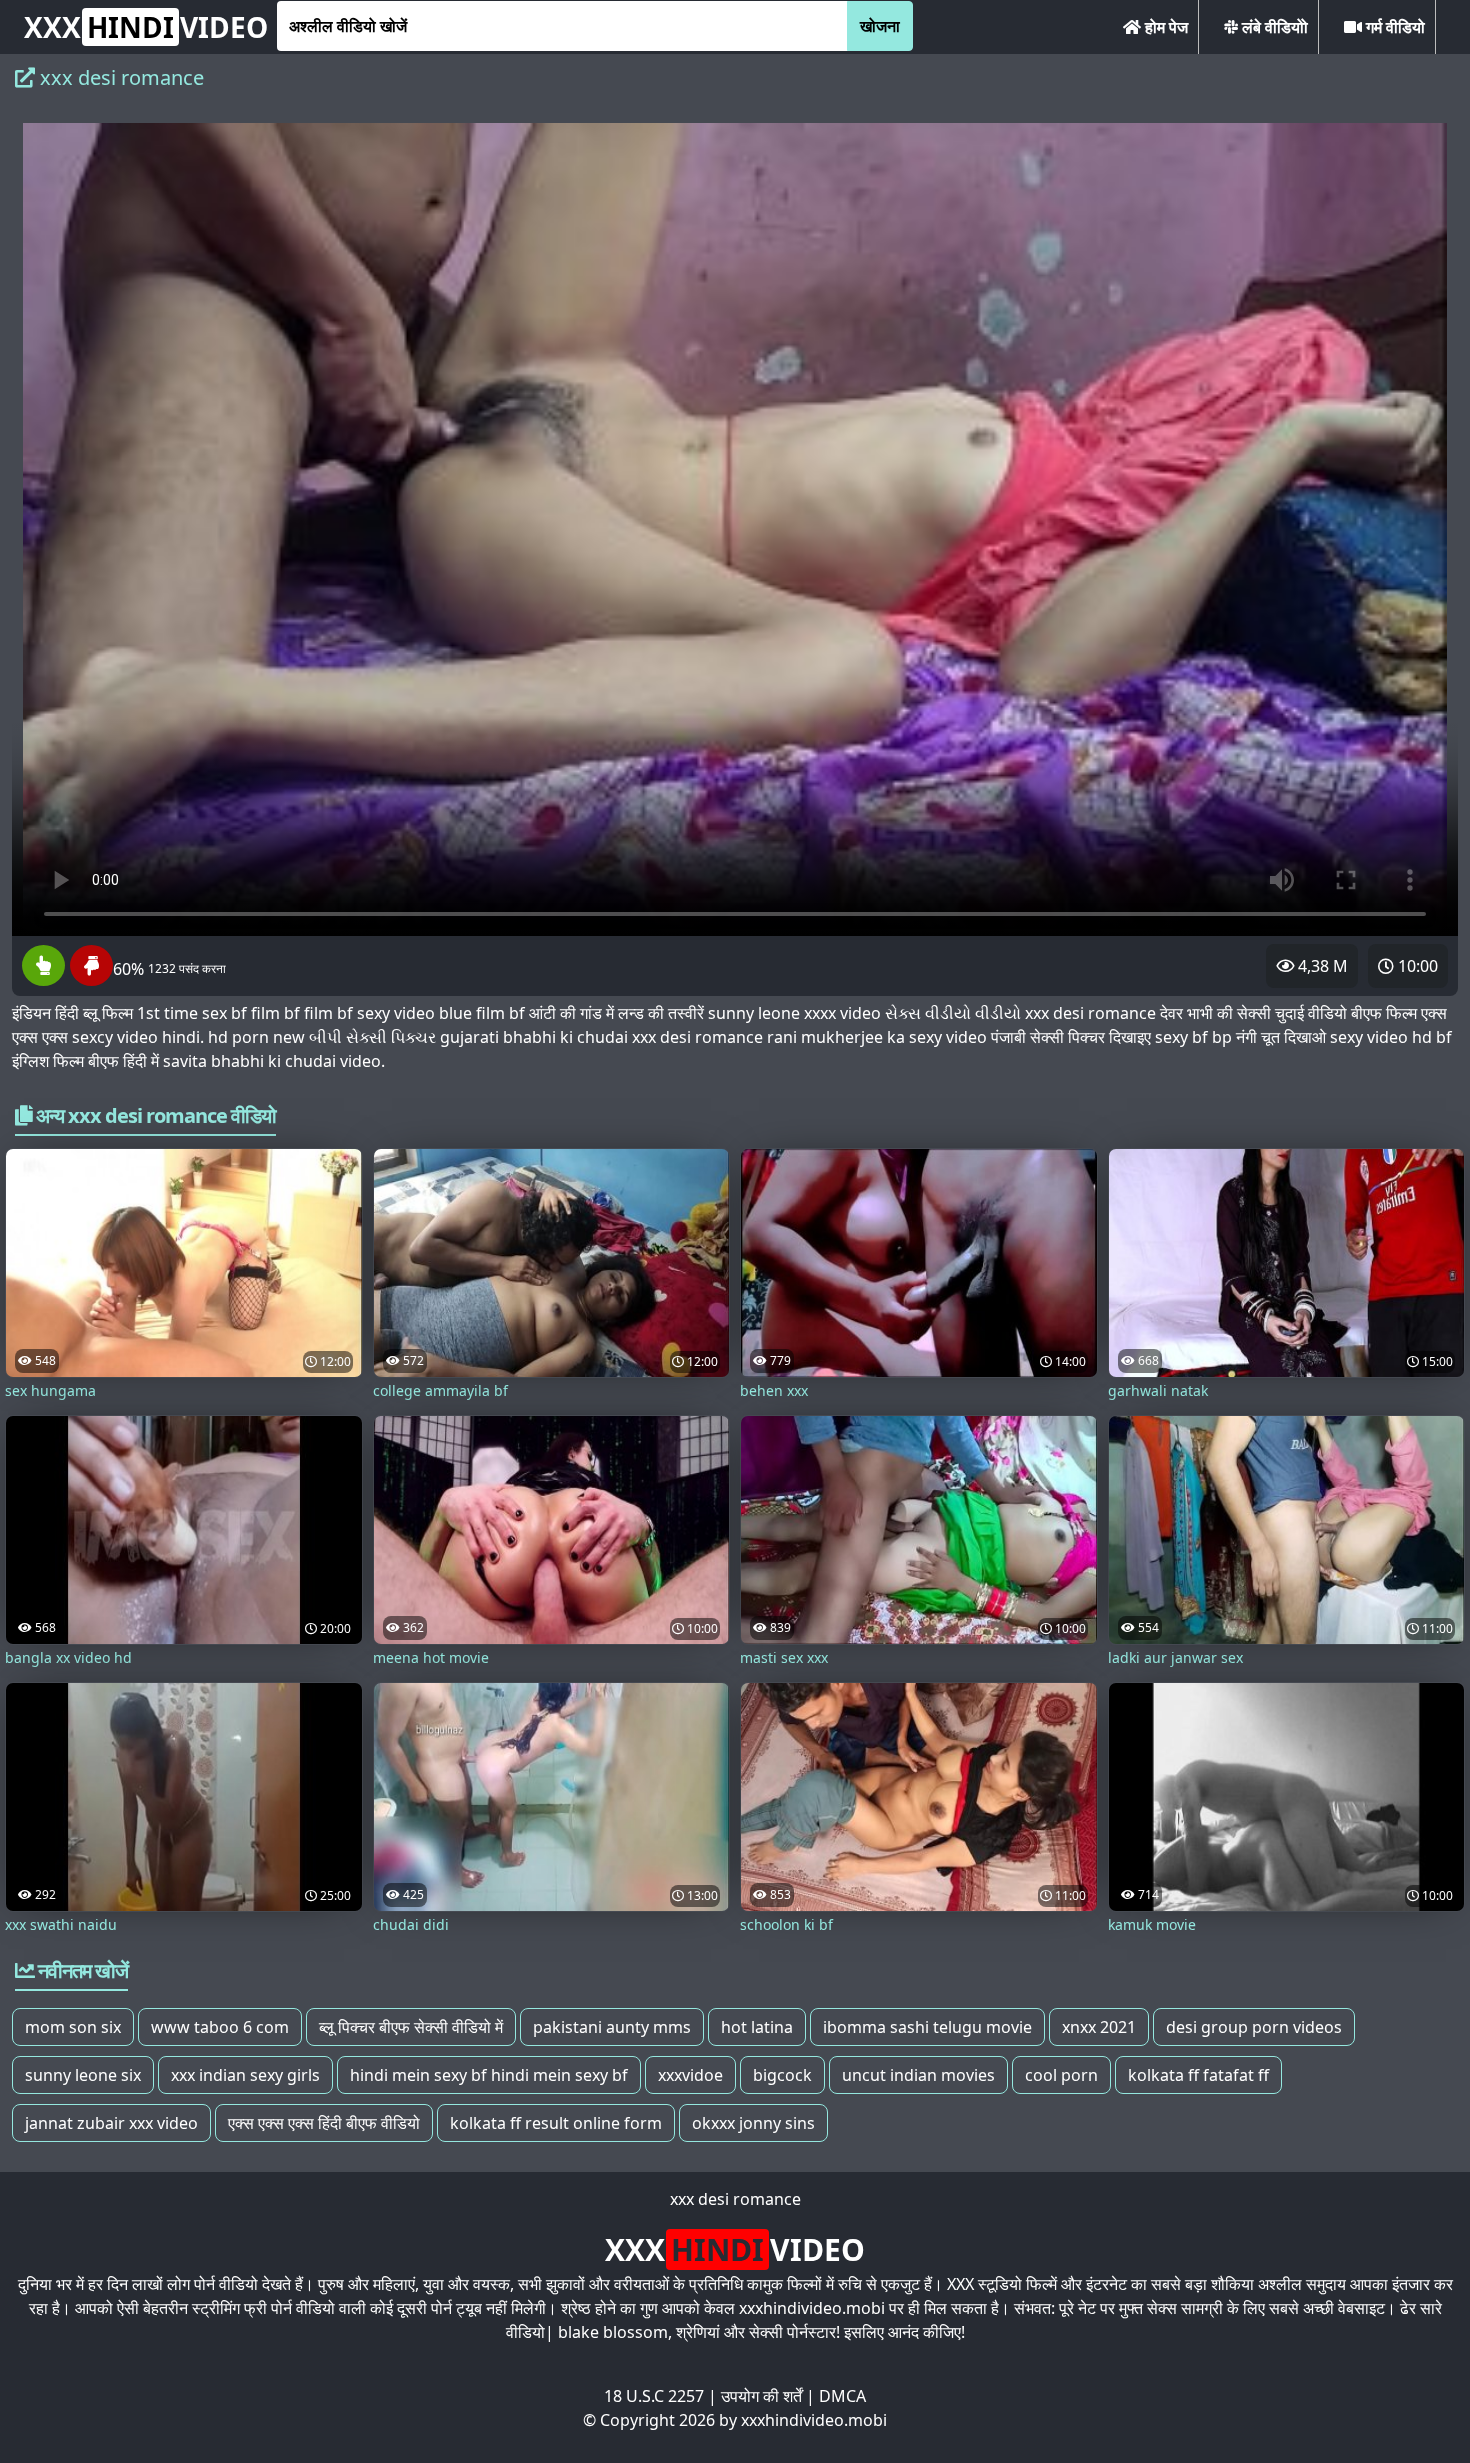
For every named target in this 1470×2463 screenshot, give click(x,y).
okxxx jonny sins (753, 2123)
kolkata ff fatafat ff (1198, 2075)
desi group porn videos (1254, 2027)
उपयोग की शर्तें (761, 2396)
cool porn (1061, 2075)
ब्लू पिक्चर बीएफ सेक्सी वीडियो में (411, 2027)
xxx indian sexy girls (245, 2075)
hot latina (757, 2027)
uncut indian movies (918, 2075)
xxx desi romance (735, 2199)
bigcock (782, 2075)
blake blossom (613, 2332)
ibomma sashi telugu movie (927, 2027)
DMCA (842, 2396)
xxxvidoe (690, 2075)
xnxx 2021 (1099, 2027)
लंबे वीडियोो (1273, 27)
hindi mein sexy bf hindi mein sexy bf (489, 2075)
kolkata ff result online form (556, 2123)
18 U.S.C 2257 (654, 2396)
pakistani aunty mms (612, 2027)
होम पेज (1164, 27)
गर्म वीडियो (1393, 27)
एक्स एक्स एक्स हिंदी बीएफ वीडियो (324, 2123)
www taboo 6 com (220, 2027)
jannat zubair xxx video (111, 2123)
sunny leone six (83, 2075)
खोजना (880, 26)
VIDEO (146, 27)
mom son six (73, 2027)
